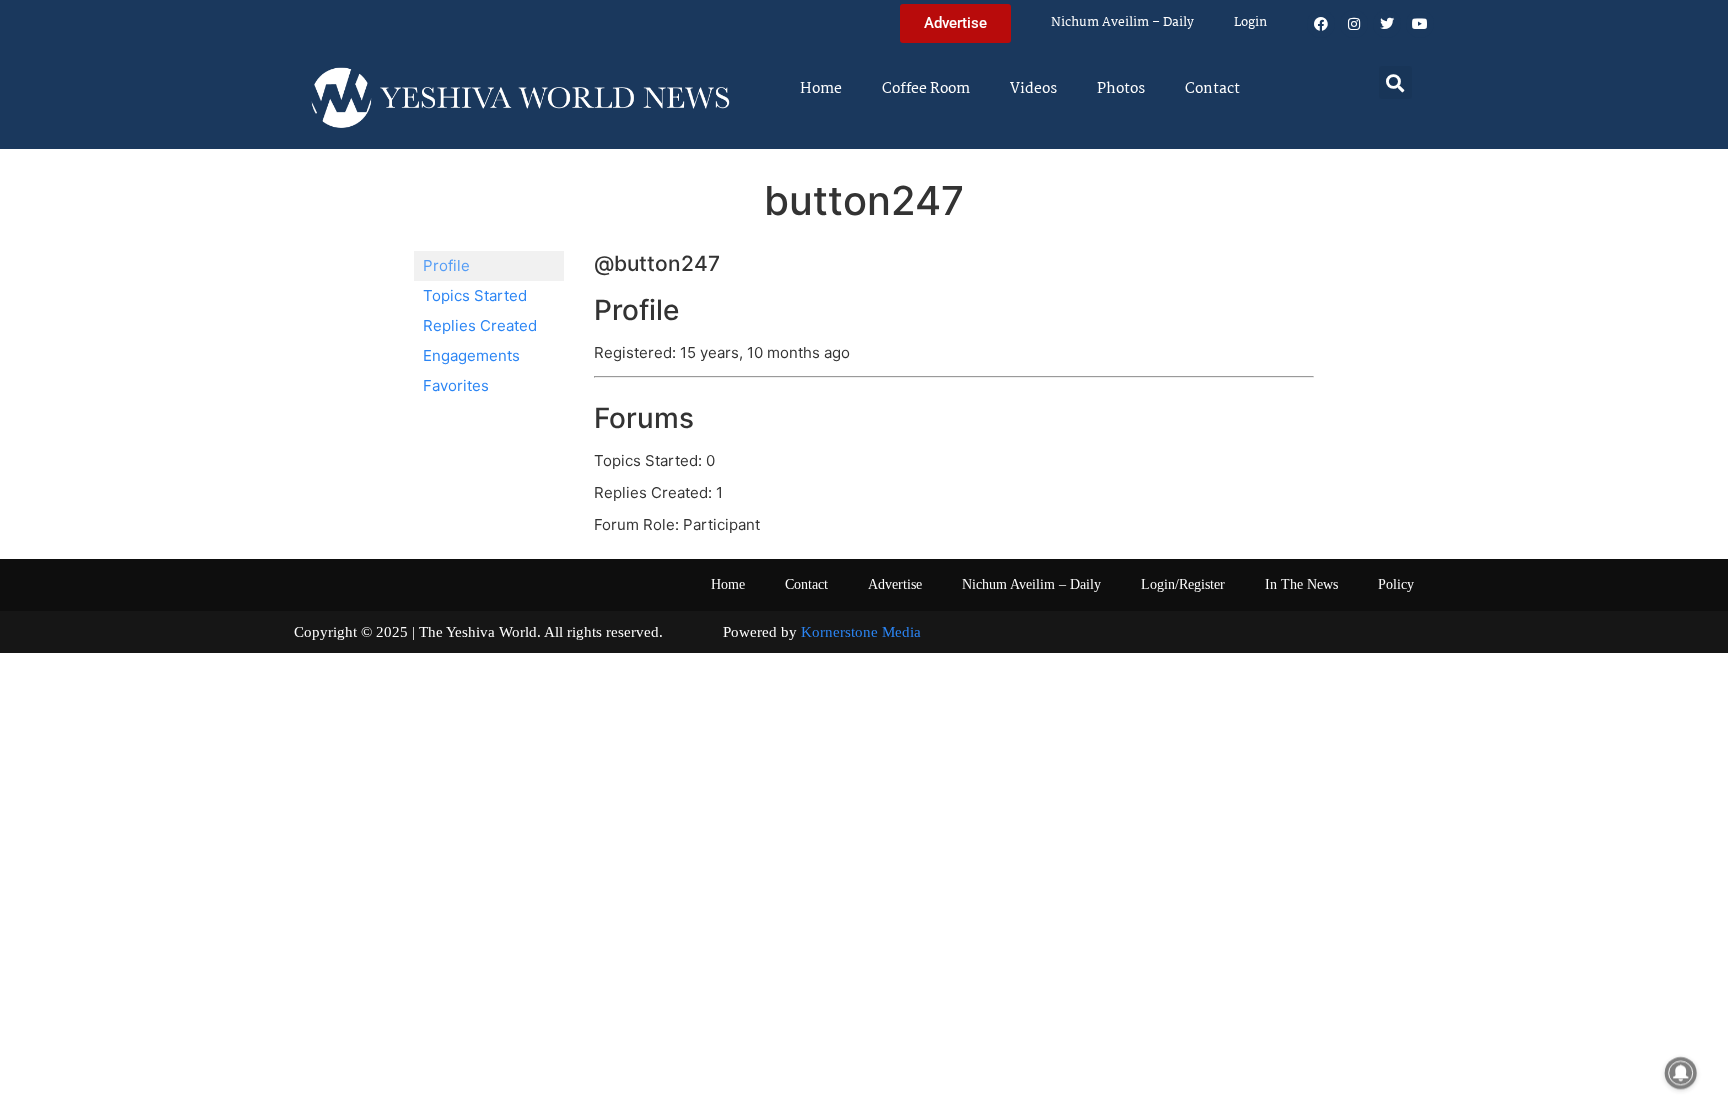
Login (1250, 22)
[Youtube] (1420, 24)
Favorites (456, 385)
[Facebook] (1321, 24)
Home (821, 89)
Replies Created (480, 325)
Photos (1121, 89)
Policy (1396, 584)
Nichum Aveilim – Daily (1122, 22)
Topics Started (475, 295)
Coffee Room (926, 89)
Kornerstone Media (861, 632)
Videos (1033, 89)
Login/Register (1183, 584)
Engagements (471, 355)
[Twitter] (1387, 24)
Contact (1212, 89)
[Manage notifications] (1681, 1073)
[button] (1395, 82)
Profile (446, 265)
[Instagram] (1354, 24)
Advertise (895, 584)
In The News (1301, 584)
